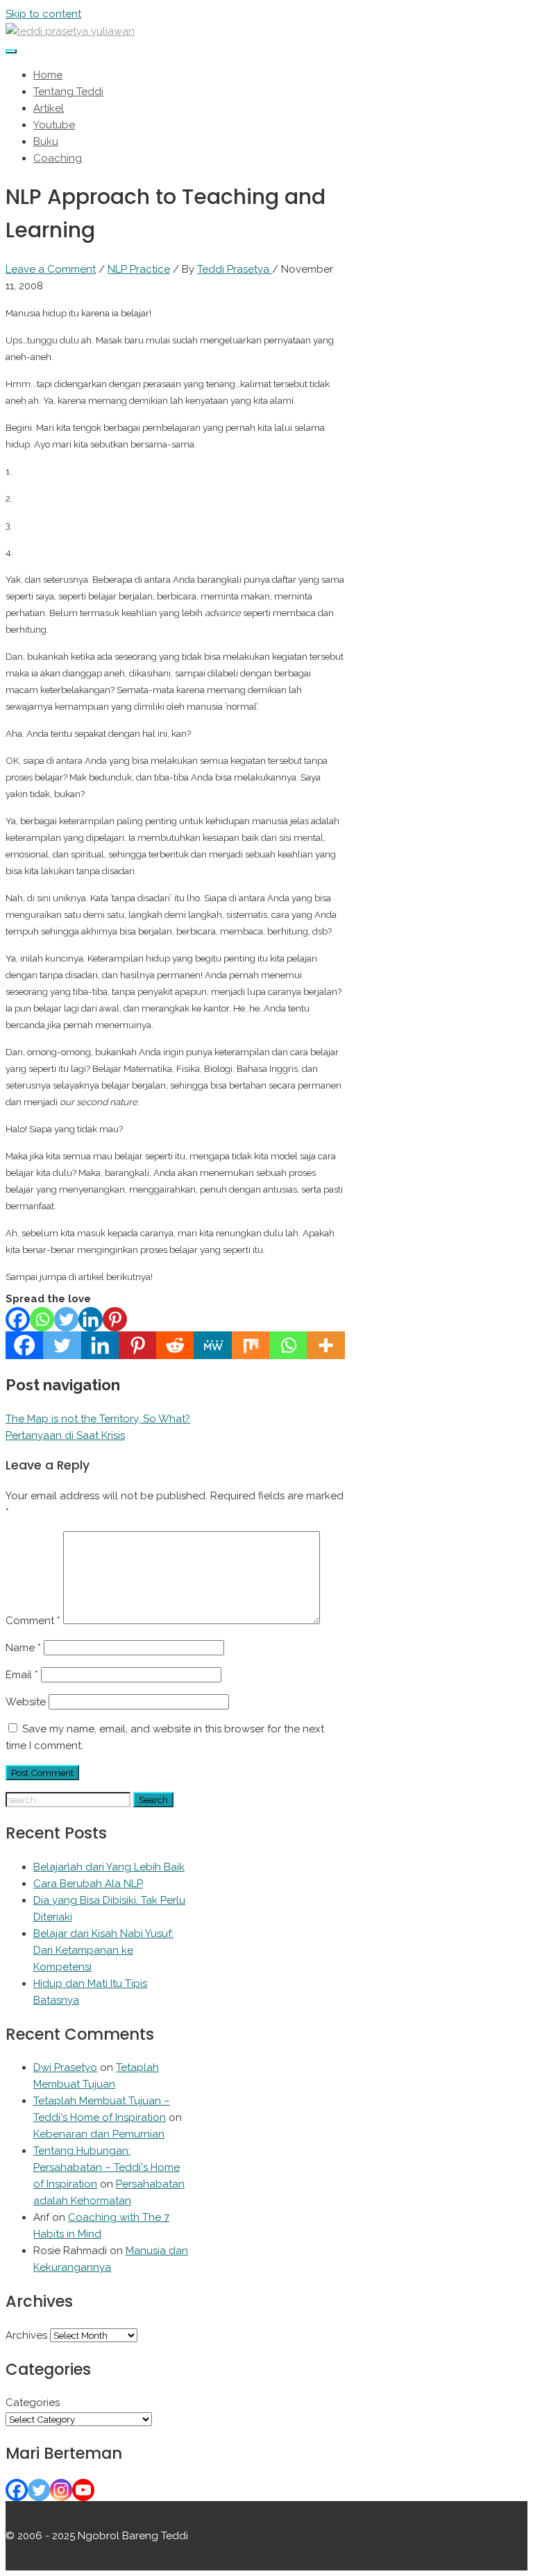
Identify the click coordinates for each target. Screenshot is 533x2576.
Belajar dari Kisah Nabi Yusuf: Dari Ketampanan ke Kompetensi (103, 1950)
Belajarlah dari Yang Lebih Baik (109, 1867)
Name (23, 1648)
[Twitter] (66, 1319)
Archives (26, 2335)
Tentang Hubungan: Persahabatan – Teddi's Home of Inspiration (107, 2167)
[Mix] (251, 1345)
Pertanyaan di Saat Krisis (65, 1435)
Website (26, 1702)
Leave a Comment (51, 269)
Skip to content (43, 14)
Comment (33, 1621)
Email (22, 1675)
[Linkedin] (91, 1319)
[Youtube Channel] (83, 2490)
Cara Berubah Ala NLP (88, 1884)
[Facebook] (18, 1319)
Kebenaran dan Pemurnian (99, 2134)
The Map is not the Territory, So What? (98, 1419)
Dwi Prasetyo (65, 2067)
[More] (325, 1345)
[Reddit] (175, 1345)
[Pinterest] (115, 1319)
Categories (33, 2403)
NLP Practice (139, 269)
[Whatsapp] (42, 1319)
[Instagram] (61, 2490)
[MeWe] (212, 1345)
